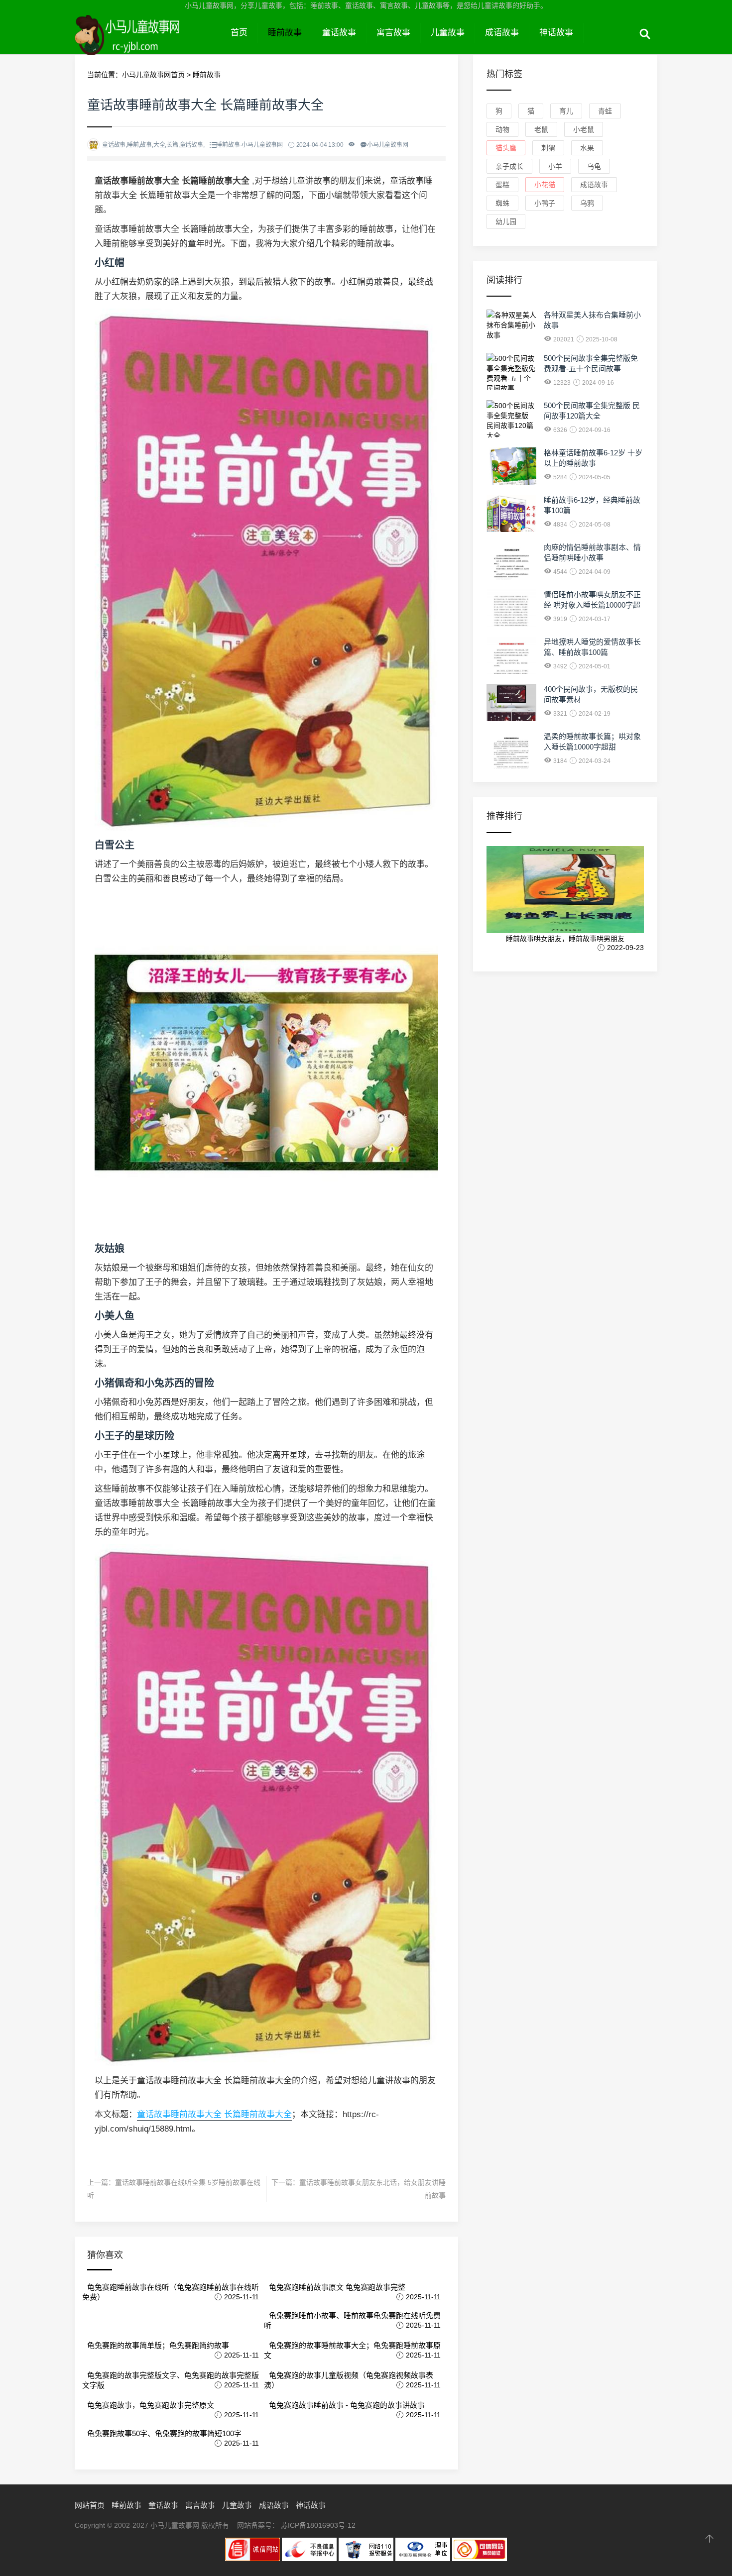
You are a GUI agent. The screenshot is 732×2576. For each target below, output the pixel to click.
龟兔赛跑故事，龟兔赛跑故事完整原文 (151, 2405)
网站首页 (90, 2505)
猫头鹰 (506, 148)
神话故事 (556, 33)
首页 (239, 33)
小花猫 (545, 185)
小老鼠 (584, 129)
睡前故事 (285, 33)
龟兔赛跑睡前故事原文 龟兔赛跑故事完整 (337, 2287)
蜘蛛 (502, 203)
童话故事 (339, 33)
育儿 (566, 111)
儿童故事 (448, 33)
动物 (502, 129)
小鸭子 (545, 203)
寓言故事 (393, 33)
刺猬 (548, 148)
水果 (587, 148)
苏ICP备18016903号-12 (318, 2525)
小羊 (555, 166)
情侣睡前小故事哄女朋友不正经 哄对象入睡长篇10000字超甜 (592, 605)
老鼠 (541, 129)
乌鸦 (587, 203)
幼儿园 (506, 221)
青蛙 (605, 111)
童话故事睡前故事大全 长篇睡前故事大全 (214, 2114)
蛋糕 (502, 185)
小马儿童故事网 (148, 44)
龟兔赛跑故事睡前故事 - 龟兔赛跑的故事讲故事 (347, 2405)
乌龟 (594, 166)
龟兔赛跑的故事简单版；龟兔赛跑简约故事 (158, 2345)
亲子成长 (509, 166)
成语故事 (502, 33)
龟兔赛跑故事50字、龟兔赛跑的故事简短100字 (164, 2433)
